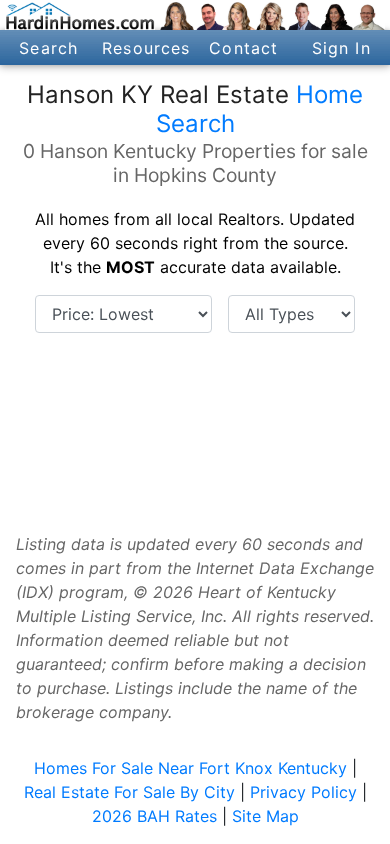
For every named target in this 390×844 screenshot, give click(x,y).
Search (48, 48)
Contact (243, 48)
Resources (146, 48)
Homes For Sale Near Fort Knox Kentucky (190, 768)
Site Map (265, 816)
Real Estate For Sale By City (129, 792)
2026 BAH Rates (154, 816)
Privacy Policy (303, 792)
